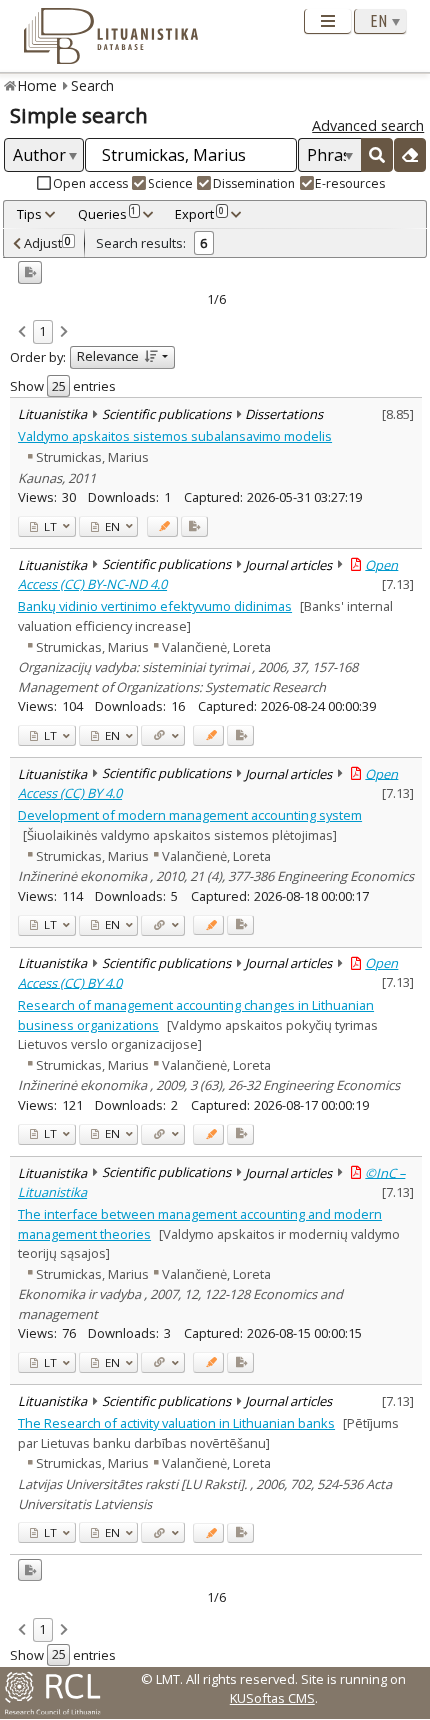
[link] (22, 333)
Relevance (108, 356)
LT (49, 526)
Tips (29, 214)
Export (199, 214)
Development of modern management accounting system (190, 815)
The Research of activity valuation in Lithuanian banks (176, 1423)
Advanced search (368, 125)
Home (37, 85)
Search (92, 85)
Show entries (63, 386)
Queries (107, 214)
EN (111, 526)
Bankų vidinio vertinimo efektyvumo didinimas (155, 606)
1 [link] (42, 331)
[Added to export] (194, 526)
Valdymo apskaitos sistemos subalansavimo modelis (175, 436)
